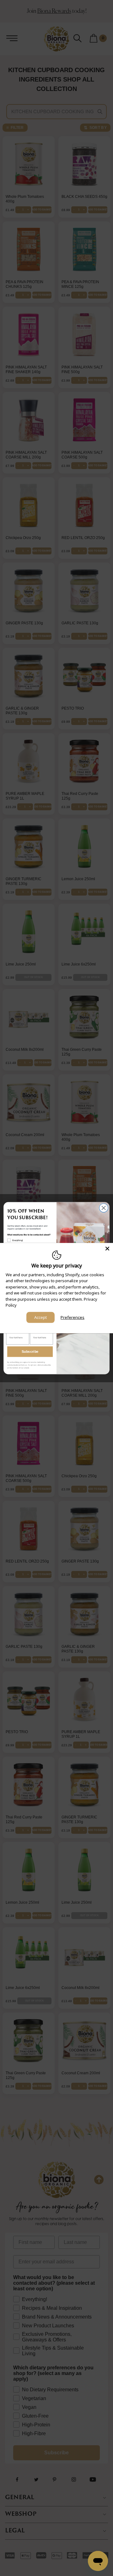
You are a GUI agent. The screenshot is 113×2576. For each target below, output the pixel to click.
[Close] (107, 1248)
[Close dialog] (104, 1208)
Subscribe (30, 1351)
